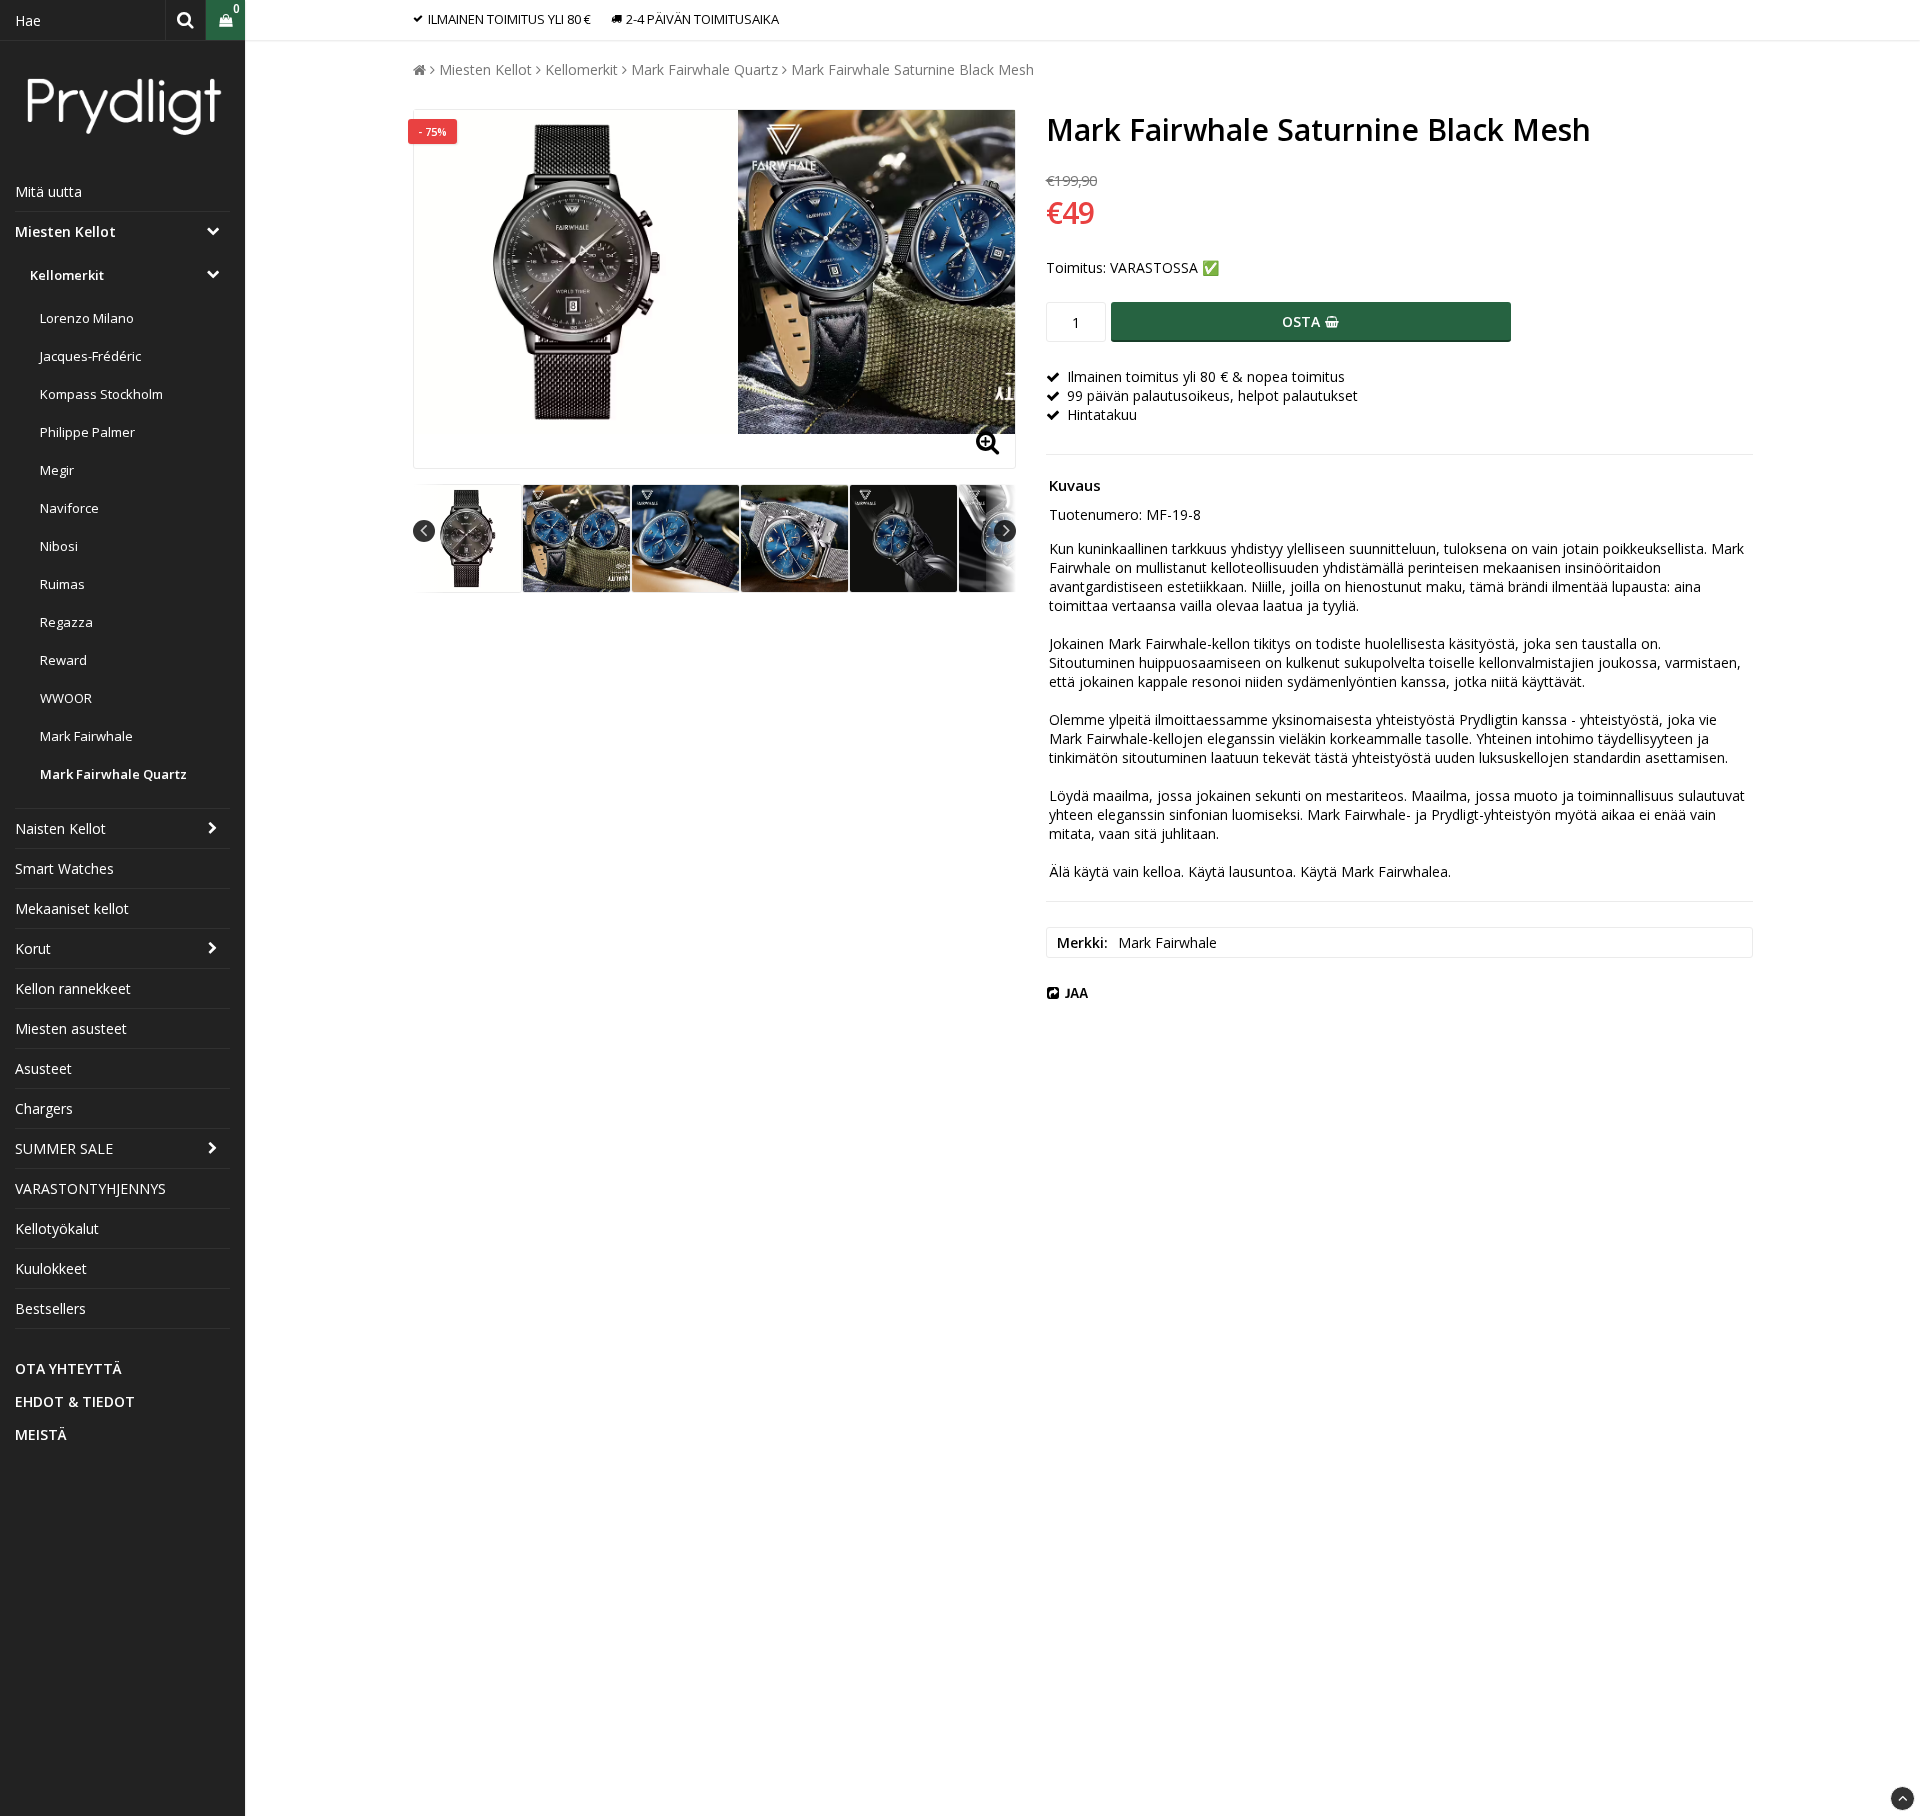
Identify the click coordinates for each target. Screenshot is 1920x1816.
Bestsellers (50, 1308)
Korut (33, 948)
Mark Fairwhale (86, 736)
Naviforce (69, 508)
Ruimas (62, 584)
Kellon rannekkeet (73, 988)
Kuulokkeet (51, 1268)
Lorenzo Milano (87, 318)
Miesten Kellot (65, 231)
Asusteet (43, 1068)
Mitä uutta (48, 191)
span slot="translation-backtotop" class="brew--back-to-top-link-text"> (1902, 1798)
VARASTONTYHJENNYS (90, 1188)
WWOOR (66, 698)
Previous (424, 531)
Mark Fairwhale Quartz (113, 774)
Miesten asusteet (71, 1028)
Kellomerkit (67, 275)
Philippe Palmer (87, 432)
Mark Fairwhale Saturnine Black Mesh (912, 69)
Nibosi (59, 546)
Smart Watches (64, 868)
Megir (57, 470)
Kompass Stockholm (101, 394)
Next (1005, 531)
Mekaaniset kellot (72, 908)
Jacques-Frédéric (90, 356)
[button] (225, 20)
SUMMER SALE (64, 1148)
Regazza (66, 622)
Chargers (44, 1108)
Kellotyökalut (57, 1228)
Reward (63, 660)
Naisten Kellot (60, 828)
